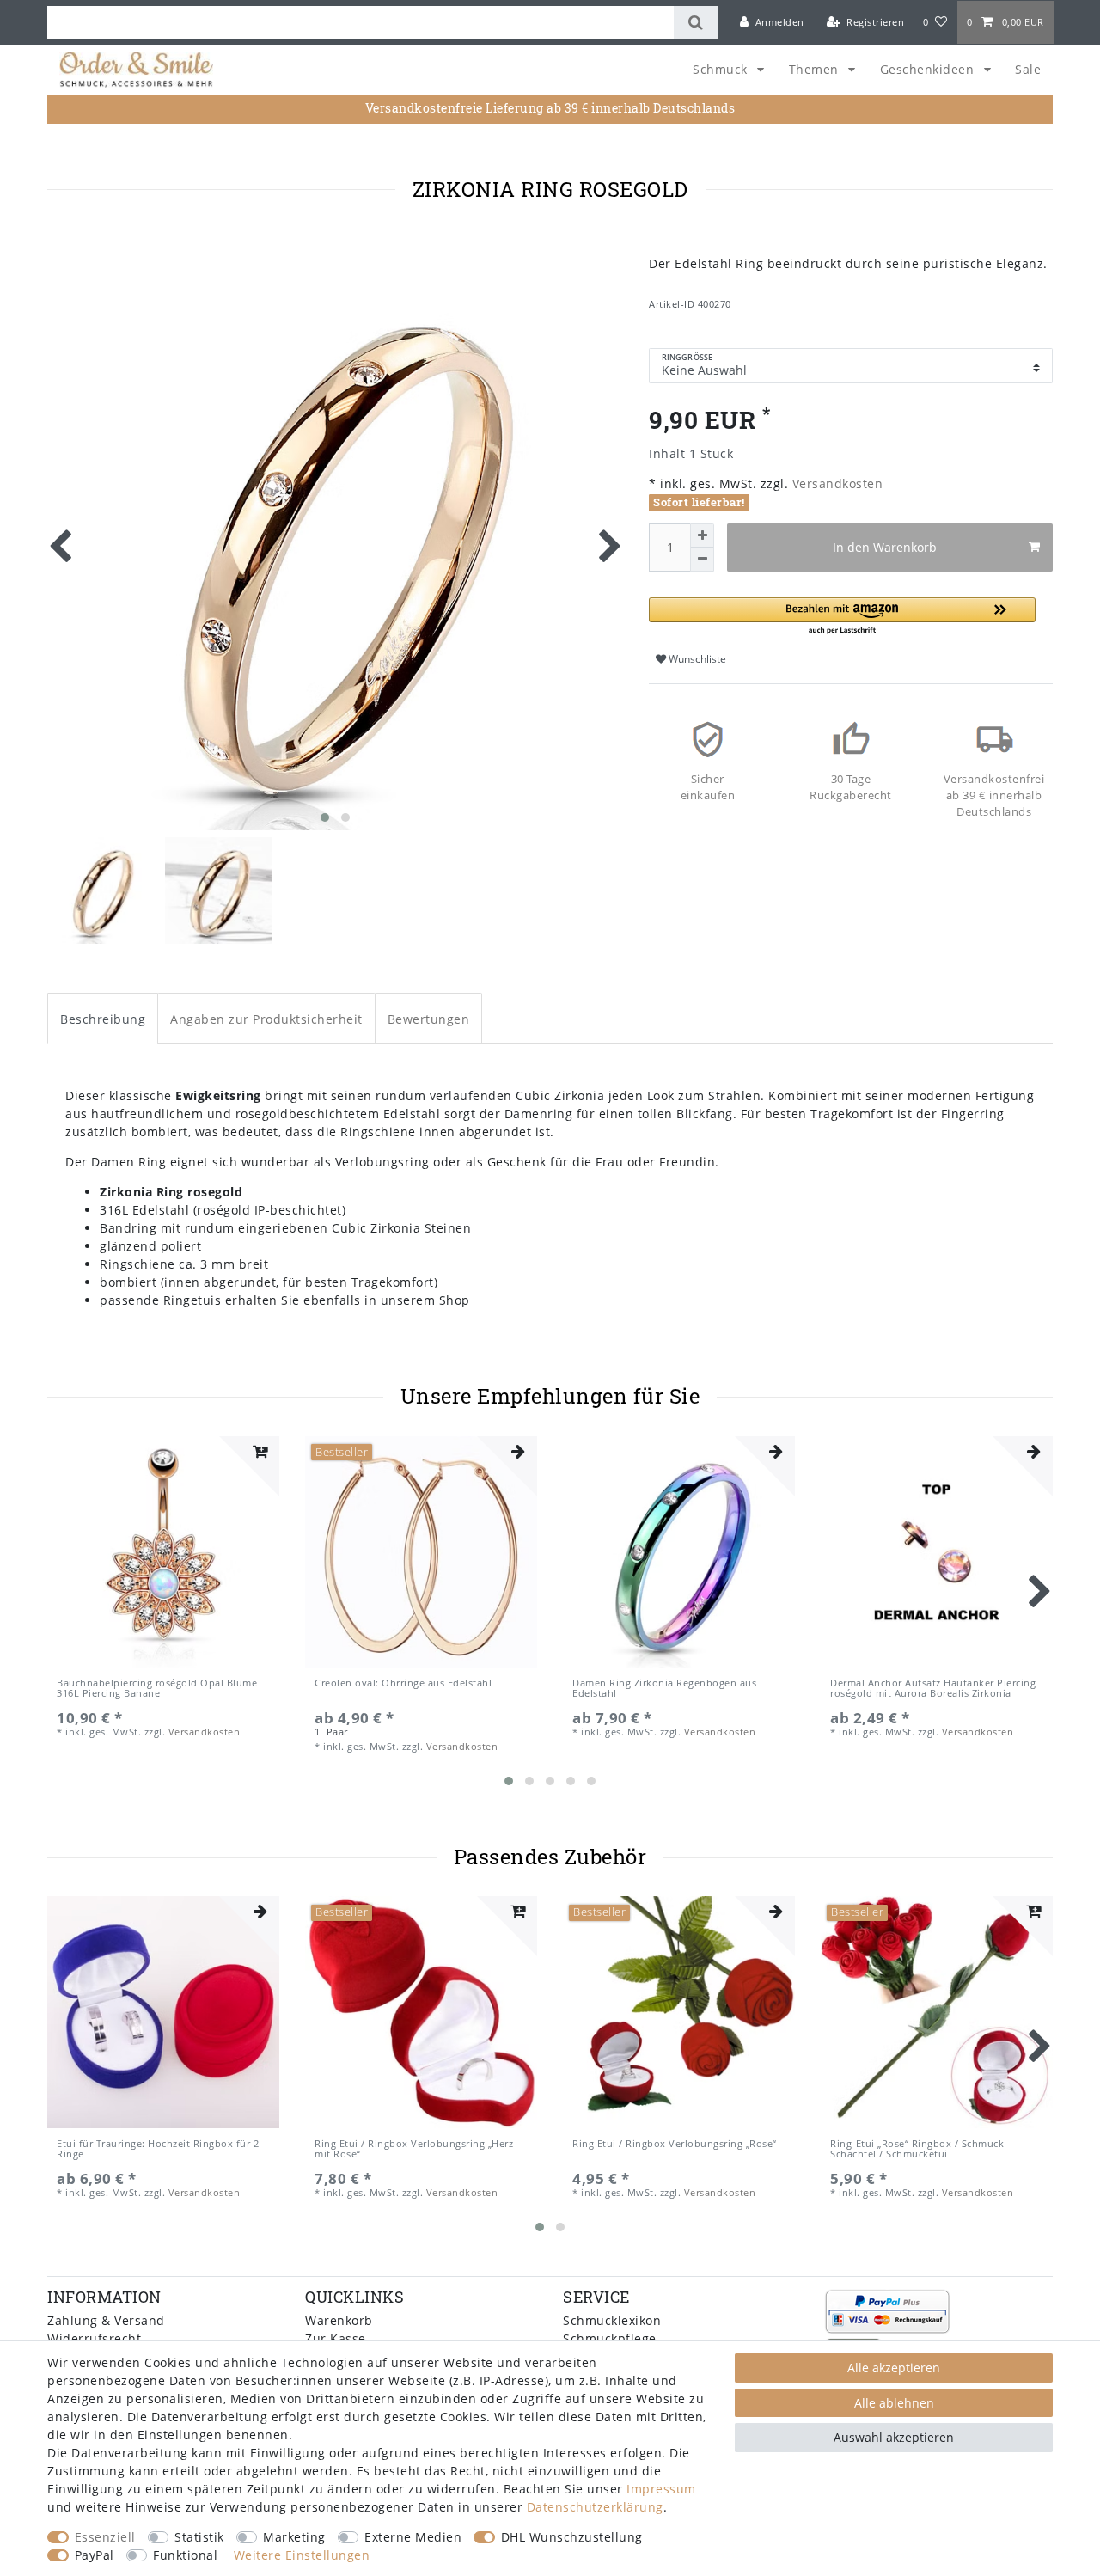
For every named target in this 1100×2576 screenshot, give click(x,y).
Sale (1028, 69)
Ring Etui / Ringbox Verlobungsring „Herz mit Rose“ (414, 2149)
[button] (842, 617)
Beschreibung (103, 1019)
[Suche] (696, 22)
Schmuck (722, 69)
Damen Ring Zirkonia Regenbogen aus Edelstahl (664, 1689)
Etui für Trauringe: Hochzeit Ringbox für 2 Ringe (158, 2149)
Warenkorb (339, 2320)
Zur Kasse (336, 2338)
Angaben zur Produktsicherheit (266, 1019)
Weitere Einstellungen (302, 2555)
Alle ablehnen (894, 2403)
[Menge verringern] (702, 560)
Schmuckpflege (610, 2338)
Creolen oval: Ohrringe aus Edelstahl (403, 1683)
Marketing (294, 2537)
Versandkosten (835, 483)
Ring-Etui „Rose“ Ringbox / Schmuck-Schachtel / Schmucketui (919, 2149)
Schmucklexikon (612, 2320)
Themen (816, 69)
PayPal (95, 2555)
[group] (163, 2012)
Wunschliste (696, 659)
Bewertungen (429, 1019)
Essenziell (105, 2537)
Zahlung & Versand (106, 2320)
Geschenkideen (929, 69)
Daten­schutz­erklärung (595, 2507)
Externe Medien (413, 2537)
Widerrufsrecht (94, 2338)
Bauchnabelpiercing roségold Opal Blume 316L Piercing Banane (157, 1689)
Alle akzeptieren (894, 2368)
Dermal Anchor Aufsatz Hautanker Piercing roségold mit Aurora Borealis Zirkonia (933, 1689)
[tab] (103, 1018)
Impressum (661, 2489)
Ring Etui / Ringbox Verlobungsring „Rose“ (675, 2144)
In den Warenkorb (885, 547)
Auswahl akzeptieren (894, 2437)
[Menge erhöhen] (702, 535)
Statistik (199, 2537)
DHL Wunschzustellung (572, 2537)
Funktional (185, 2555)
